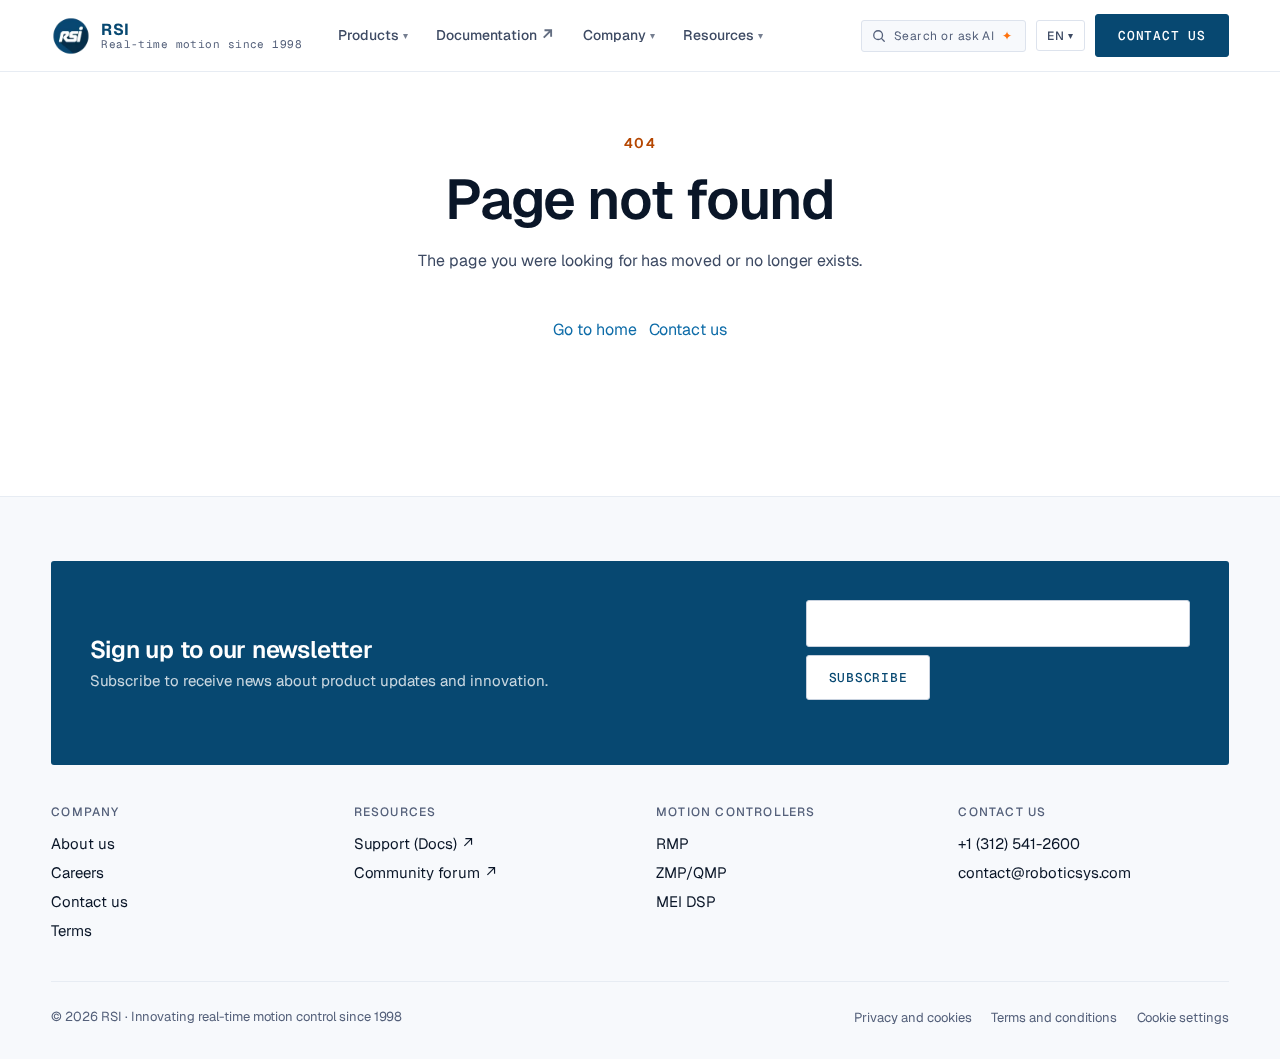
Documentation (495, 35)
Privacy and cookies (912, 1017)
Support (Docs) (414, 843)
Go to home (595, 329)
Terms (71, 930)
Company (619, 35)
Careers (77, 872)
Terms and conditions (1053, 1017)
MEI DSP (686, 901)
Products (373, 35)
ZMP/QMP (691, 872)
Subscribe (868, 677)
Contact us (1162, 35)
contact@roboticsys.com (1044, 872)
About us (83, 843)
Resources (723, 35)
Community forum (426, 872)
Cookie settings (1183, 1017)
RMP (672, 843)
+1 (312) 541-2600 (1018, 843)
